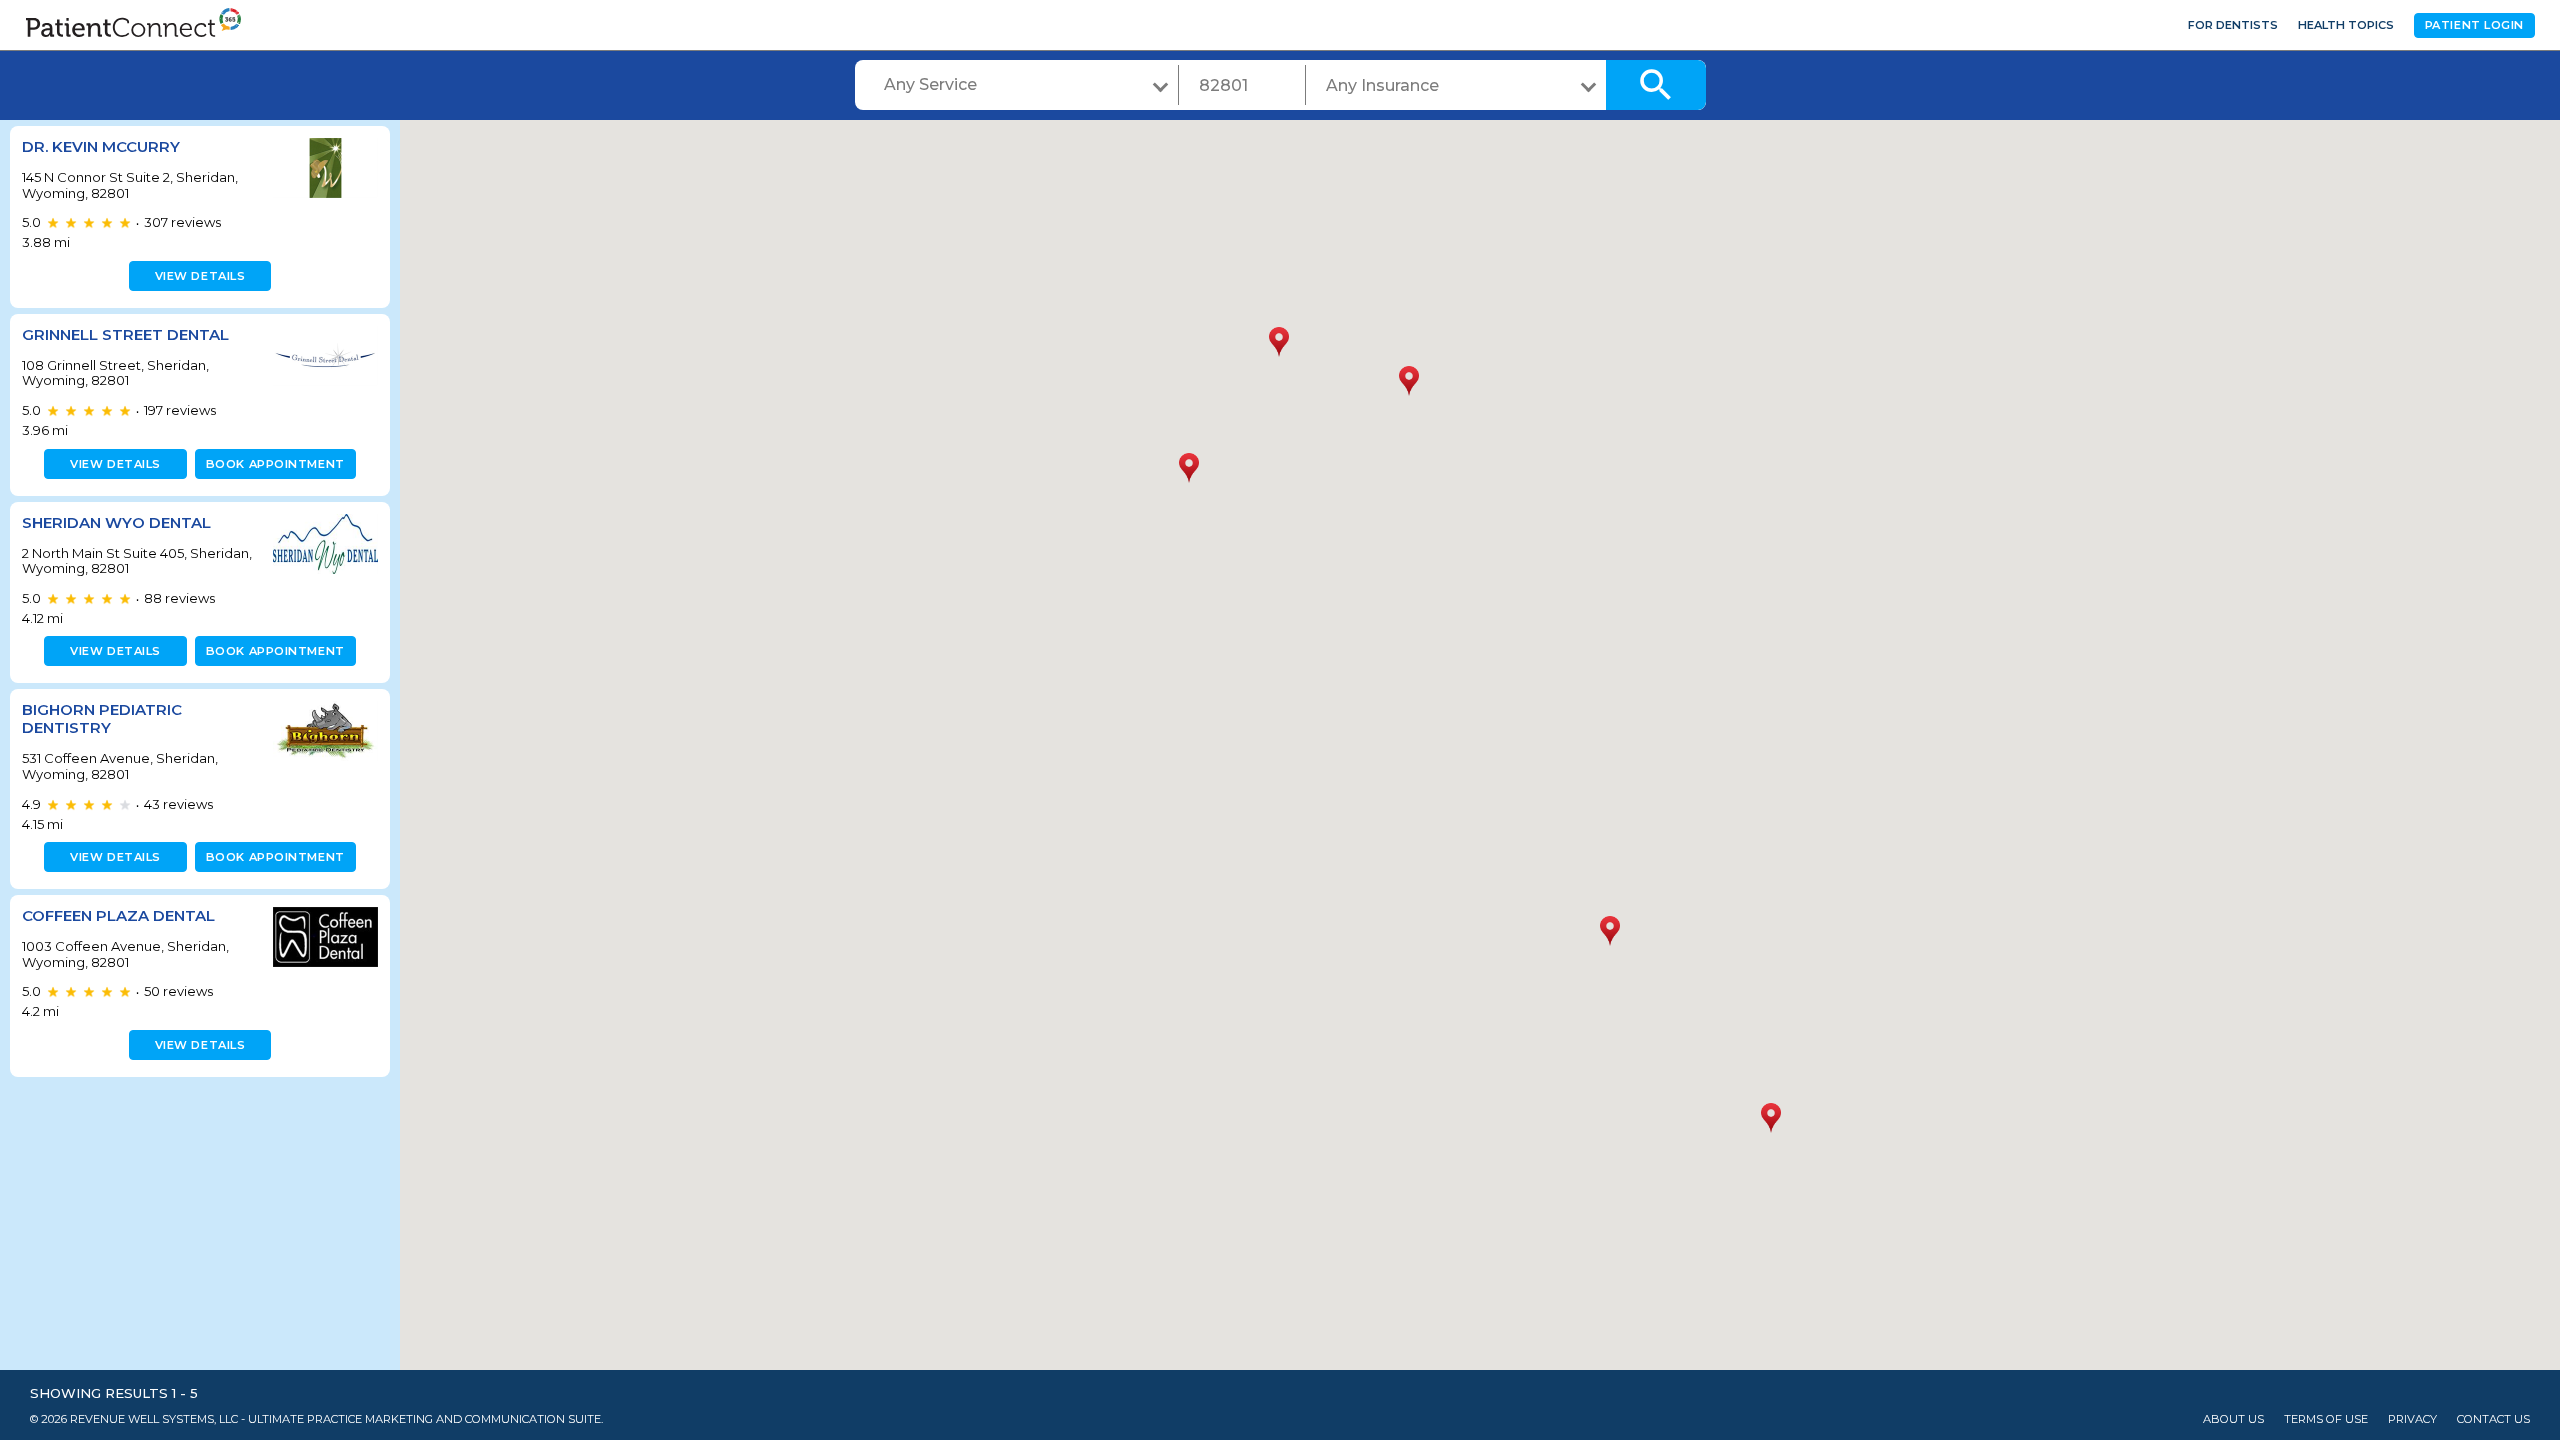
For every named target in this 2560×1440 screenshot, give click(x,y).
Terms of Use (2326, 1419)
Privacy (2412, 1419)
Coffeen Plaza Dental (118, 915)
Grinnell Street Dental (125, 334)
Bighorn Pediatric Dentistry (102, 718)
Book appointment (275, 464)
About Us (2233, 1419)
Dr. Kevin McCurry (101, 146)
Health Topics (2346, 25)
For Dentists (2233, 25)
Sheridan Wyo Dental (116, 522)
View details (200, 276)
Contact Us (2493, 1419)
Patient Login (2474, 25)
